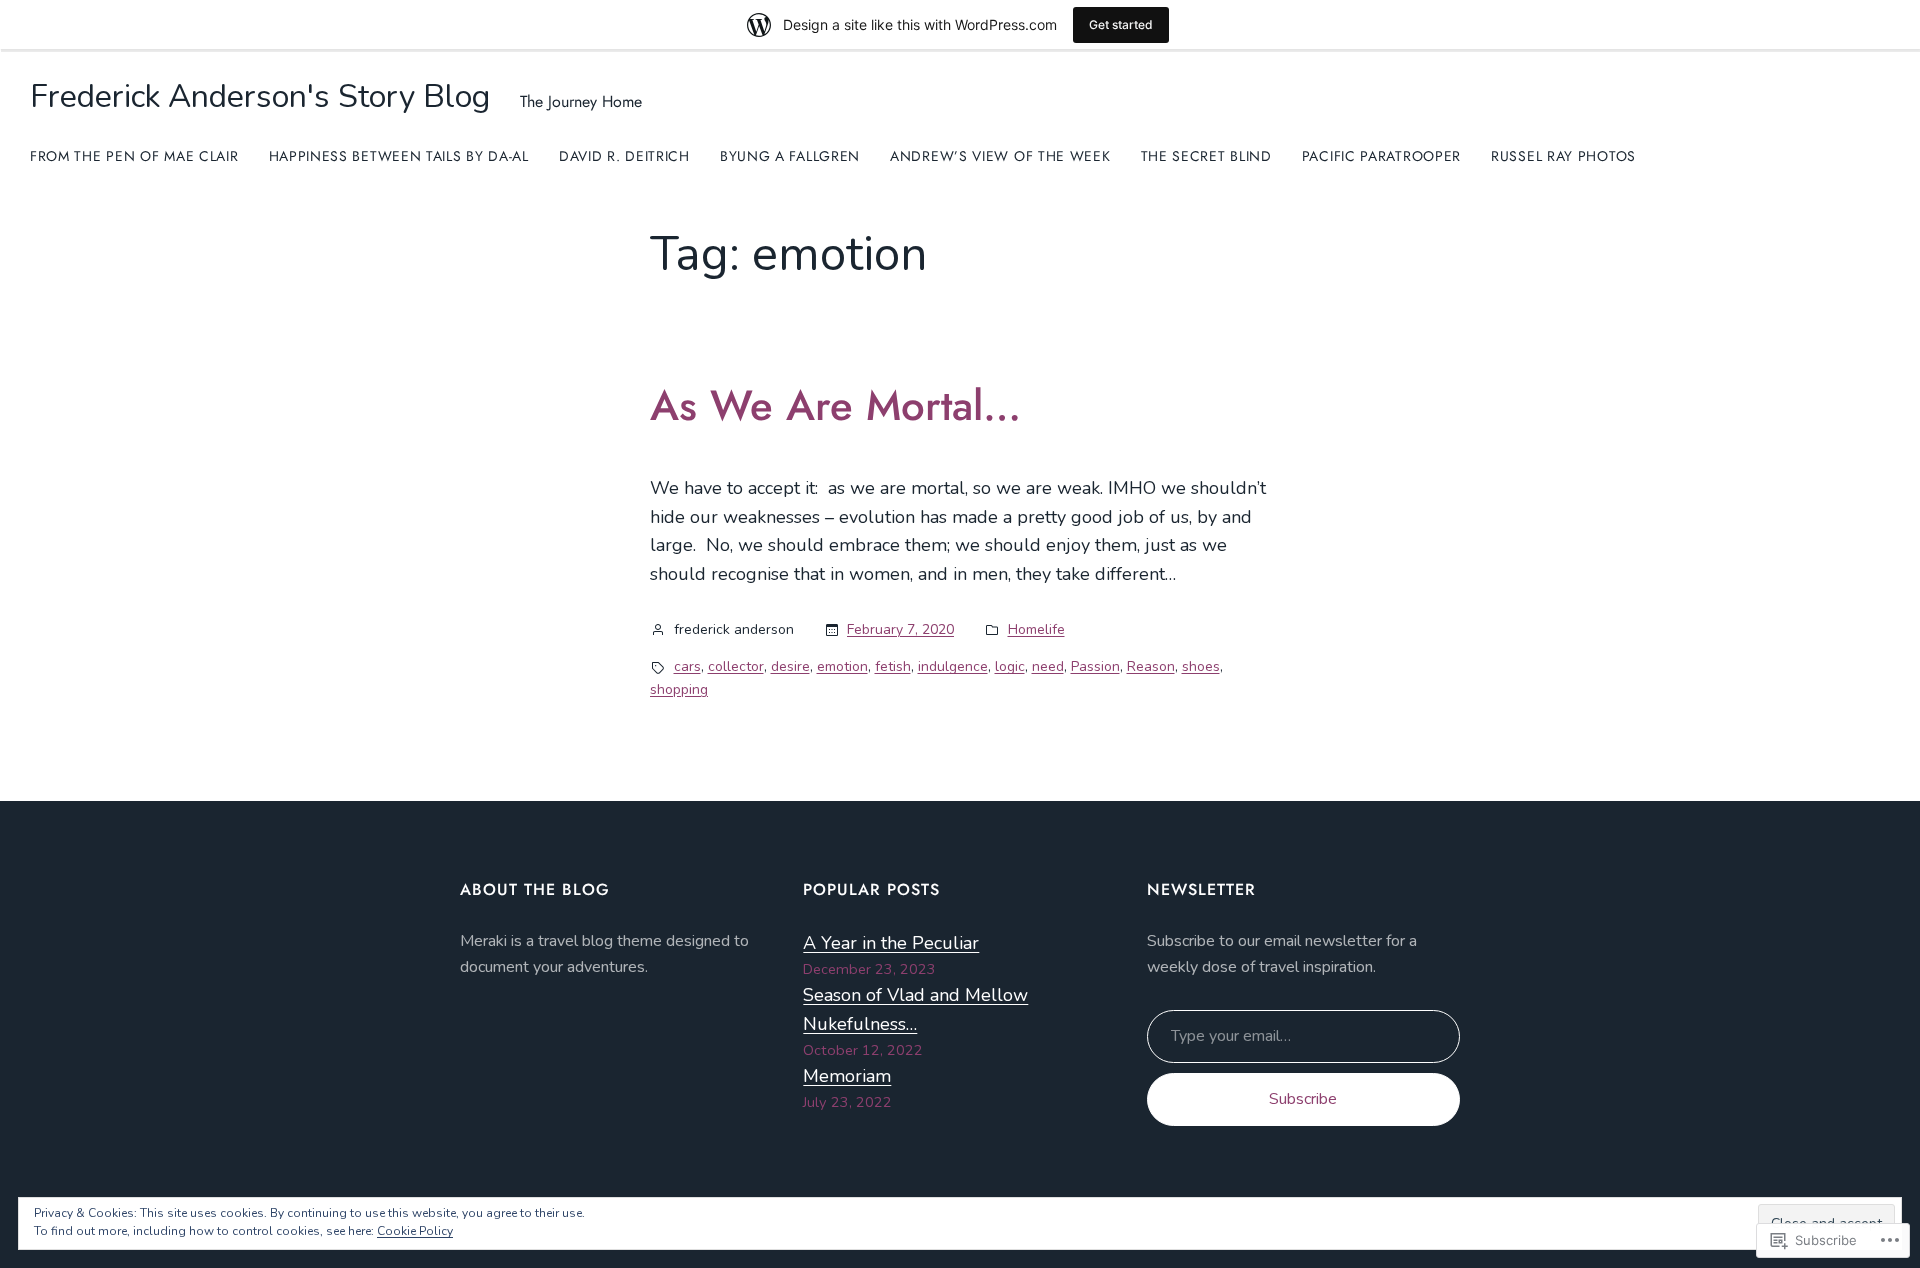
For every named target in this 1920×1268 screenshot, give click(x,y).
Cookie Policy (415, 1231)
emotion (842, 666)
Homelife (1036, 629)
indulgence (953, 666)
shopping (679, 689)
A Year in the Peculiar (891, 943)
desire (790, 666)
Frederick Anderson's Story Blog (260, 96)
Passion (1095, 666)
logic (1010, 666)
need (1048, 666)
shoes (1201, 666)
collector (736, 666)
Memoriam (847, 1076)
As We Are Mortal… (835, 406)
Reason (1151, 666)
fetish (893, 666)
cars (687, 666)
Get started (1121, 24)
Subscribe (1303, 1099)
